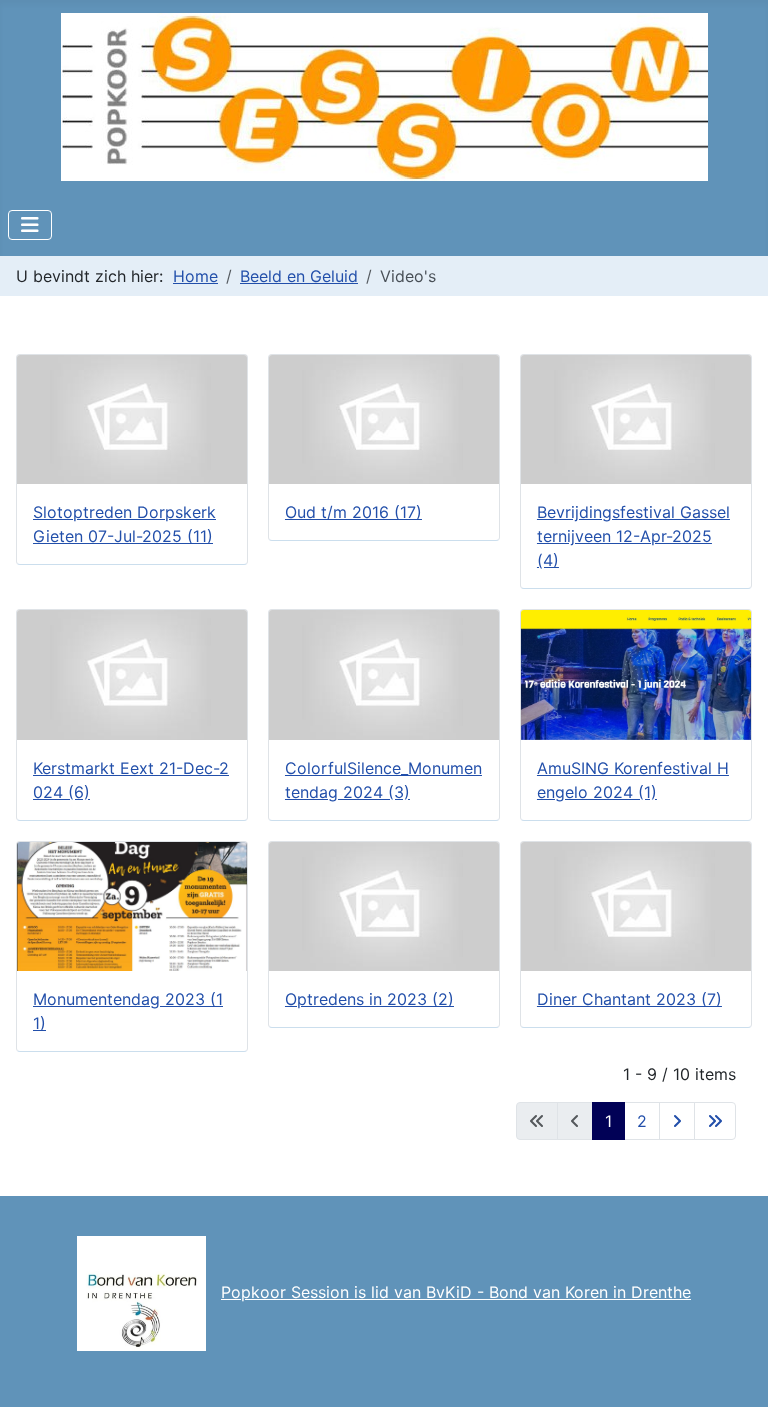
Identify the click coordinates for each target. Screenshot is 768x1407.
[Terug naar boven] (733, 1370)
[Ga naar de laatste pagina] (715, 1121)
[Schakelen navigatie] (30, 225)
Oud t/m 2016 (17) (353, 512)
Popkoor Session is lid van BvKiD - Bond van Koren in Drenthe (456, 1292)
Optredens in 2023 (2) (369, 999)
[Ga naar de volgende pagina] (677, 1121)
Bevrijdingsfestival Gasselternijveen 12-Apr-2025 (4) (633, 536)
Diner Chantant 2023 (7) (629, 999)
